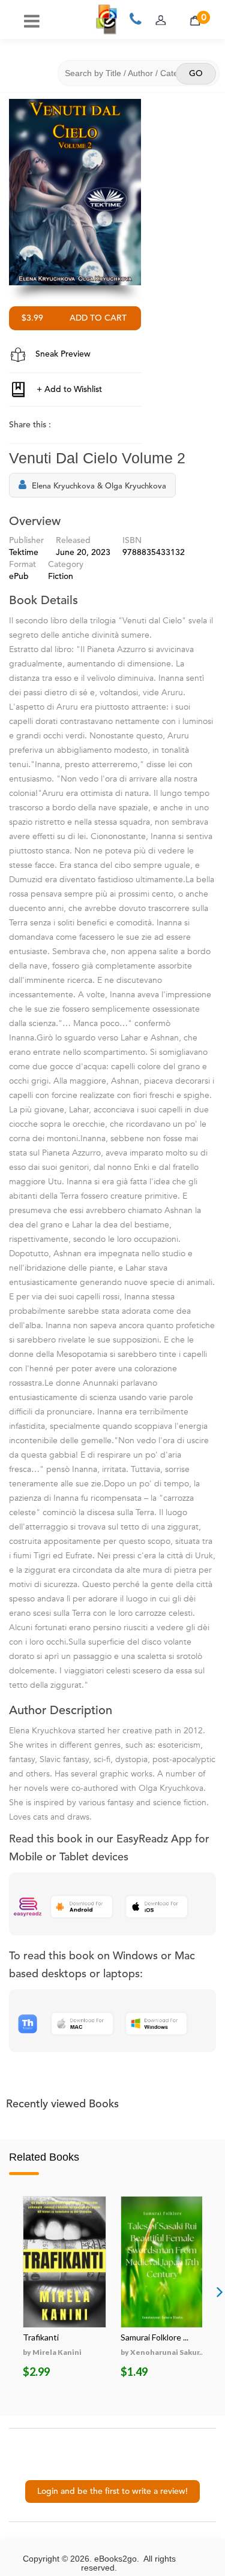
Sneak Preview (62, 354)
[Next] (220, 2291)
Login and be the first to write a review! (112, 2491)
